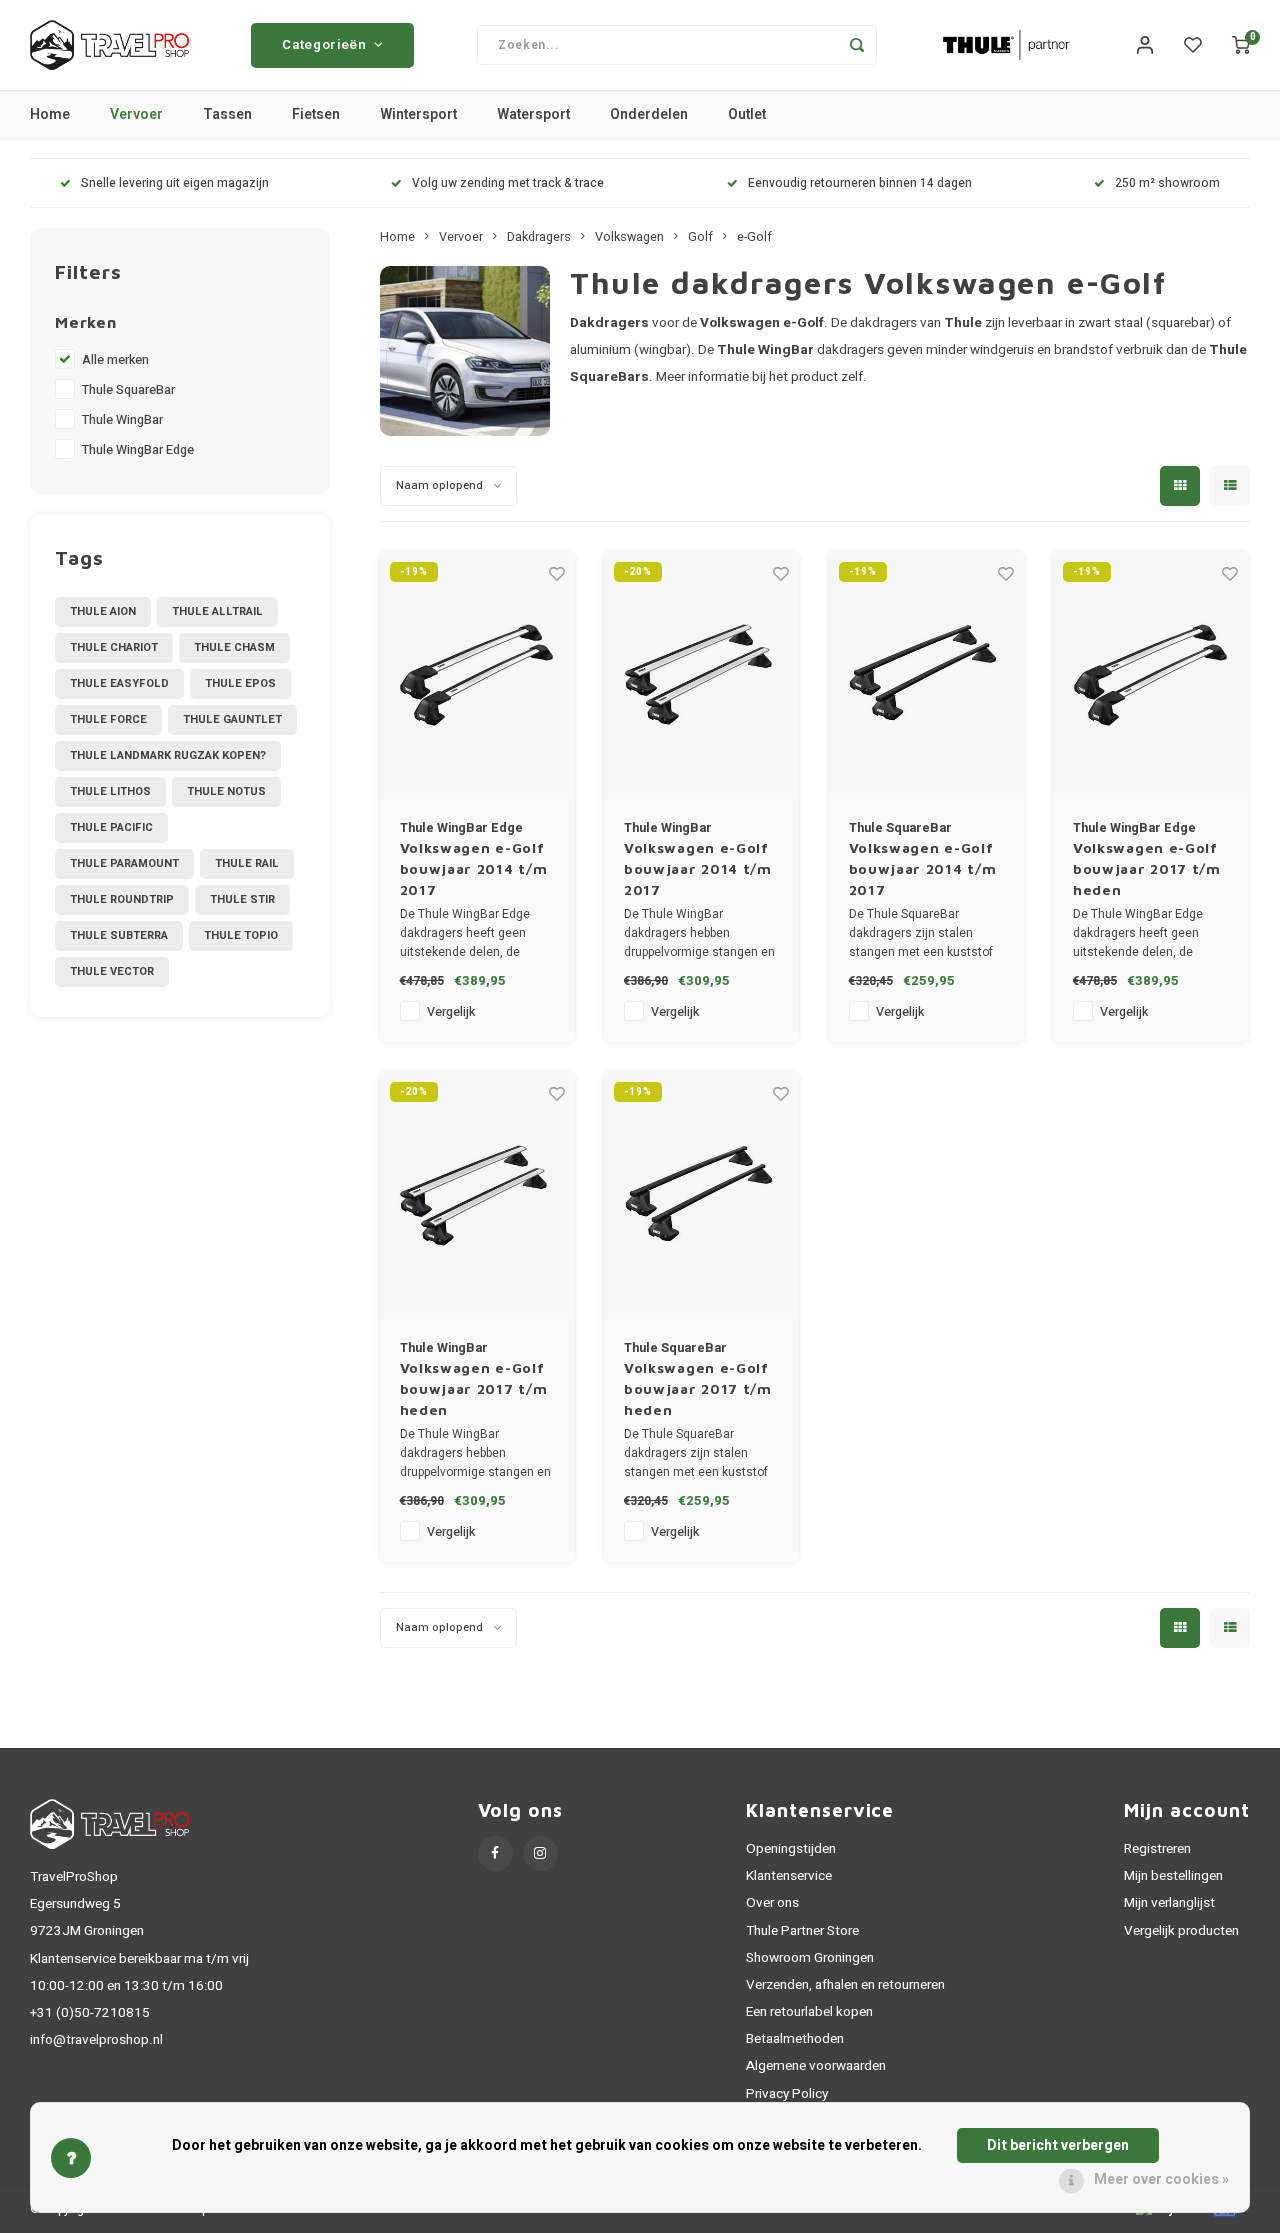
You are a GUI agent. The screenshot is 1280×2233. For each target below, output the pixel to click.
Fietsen (316, 114)
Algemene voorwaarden (816, 2066)
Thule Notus (226, 791)
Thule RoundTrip (122, 899)
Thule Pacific (111, 827)
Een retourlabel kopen (809, 2012)
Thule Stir (242, 899)
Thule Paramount (124, 863)
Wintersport (418, 114)
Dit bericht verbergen (1058, 2145)
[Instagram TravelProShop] (540, 1853)
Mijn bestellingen (1173, 1876)
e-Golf (754, 237)
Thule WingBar (122, 420)
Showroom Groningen (810, 1958)
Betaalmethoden (795, 2039)
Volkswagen (629, 237)
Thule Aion (103, 611)
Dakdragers (539, 237)
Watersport (533, 114)
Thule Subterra (119, 935)
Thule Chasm (234, 647)
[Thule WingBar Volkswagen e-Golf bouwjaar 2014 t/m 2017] (701, 675)
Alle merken (115, 360)
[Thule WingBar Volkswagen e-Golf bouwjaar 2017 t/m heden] (477, 1195)
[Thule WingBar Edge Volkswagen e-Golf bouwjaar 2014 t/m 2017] (477, 675)
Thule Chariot (114, 647)
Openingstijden (791, 1849)
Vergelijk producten (1181, 1931)
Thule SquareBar (128, 390)
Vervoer (136, 114)
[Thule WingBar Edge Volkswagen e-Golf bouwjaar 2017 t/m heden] (1150, 675)
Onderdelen (649, 114)
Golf (700, 237)
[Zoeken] (857, 45)
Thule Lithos (110, 791)
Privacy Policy (787, 2094)
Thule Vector (112, 971)
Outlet (747, 114)
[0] (1241, 45)
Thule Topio (241, 935)
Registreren (1157, 1849)
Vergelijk (451, 1012)
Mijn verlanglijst (1169, 1903)
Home (50, 114)
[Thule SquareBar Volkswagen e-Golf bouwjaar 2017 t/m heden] (701, 1195)
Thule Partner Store (802, 1931)
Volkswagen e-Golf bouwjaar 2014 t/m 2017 (474, 868)
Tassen (227, 114)
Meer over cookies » (1161, 2179)
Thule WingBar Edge (138, 450)
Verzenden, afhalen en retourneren (845, 1985)
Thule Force (108, 719)
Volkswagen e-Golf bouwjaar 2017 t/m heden (1147, 868)
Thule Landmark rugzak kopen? (168, 755)
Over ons (772, 1903)
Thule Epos (240, 683)
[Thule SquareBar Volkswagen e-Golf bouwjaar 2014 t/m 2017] (926, 675)
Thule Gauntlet (232, 719)
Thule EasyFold (119, 683)
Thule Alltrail (217, 611)
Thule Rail (247, 863)
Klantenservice (789, 1876)
